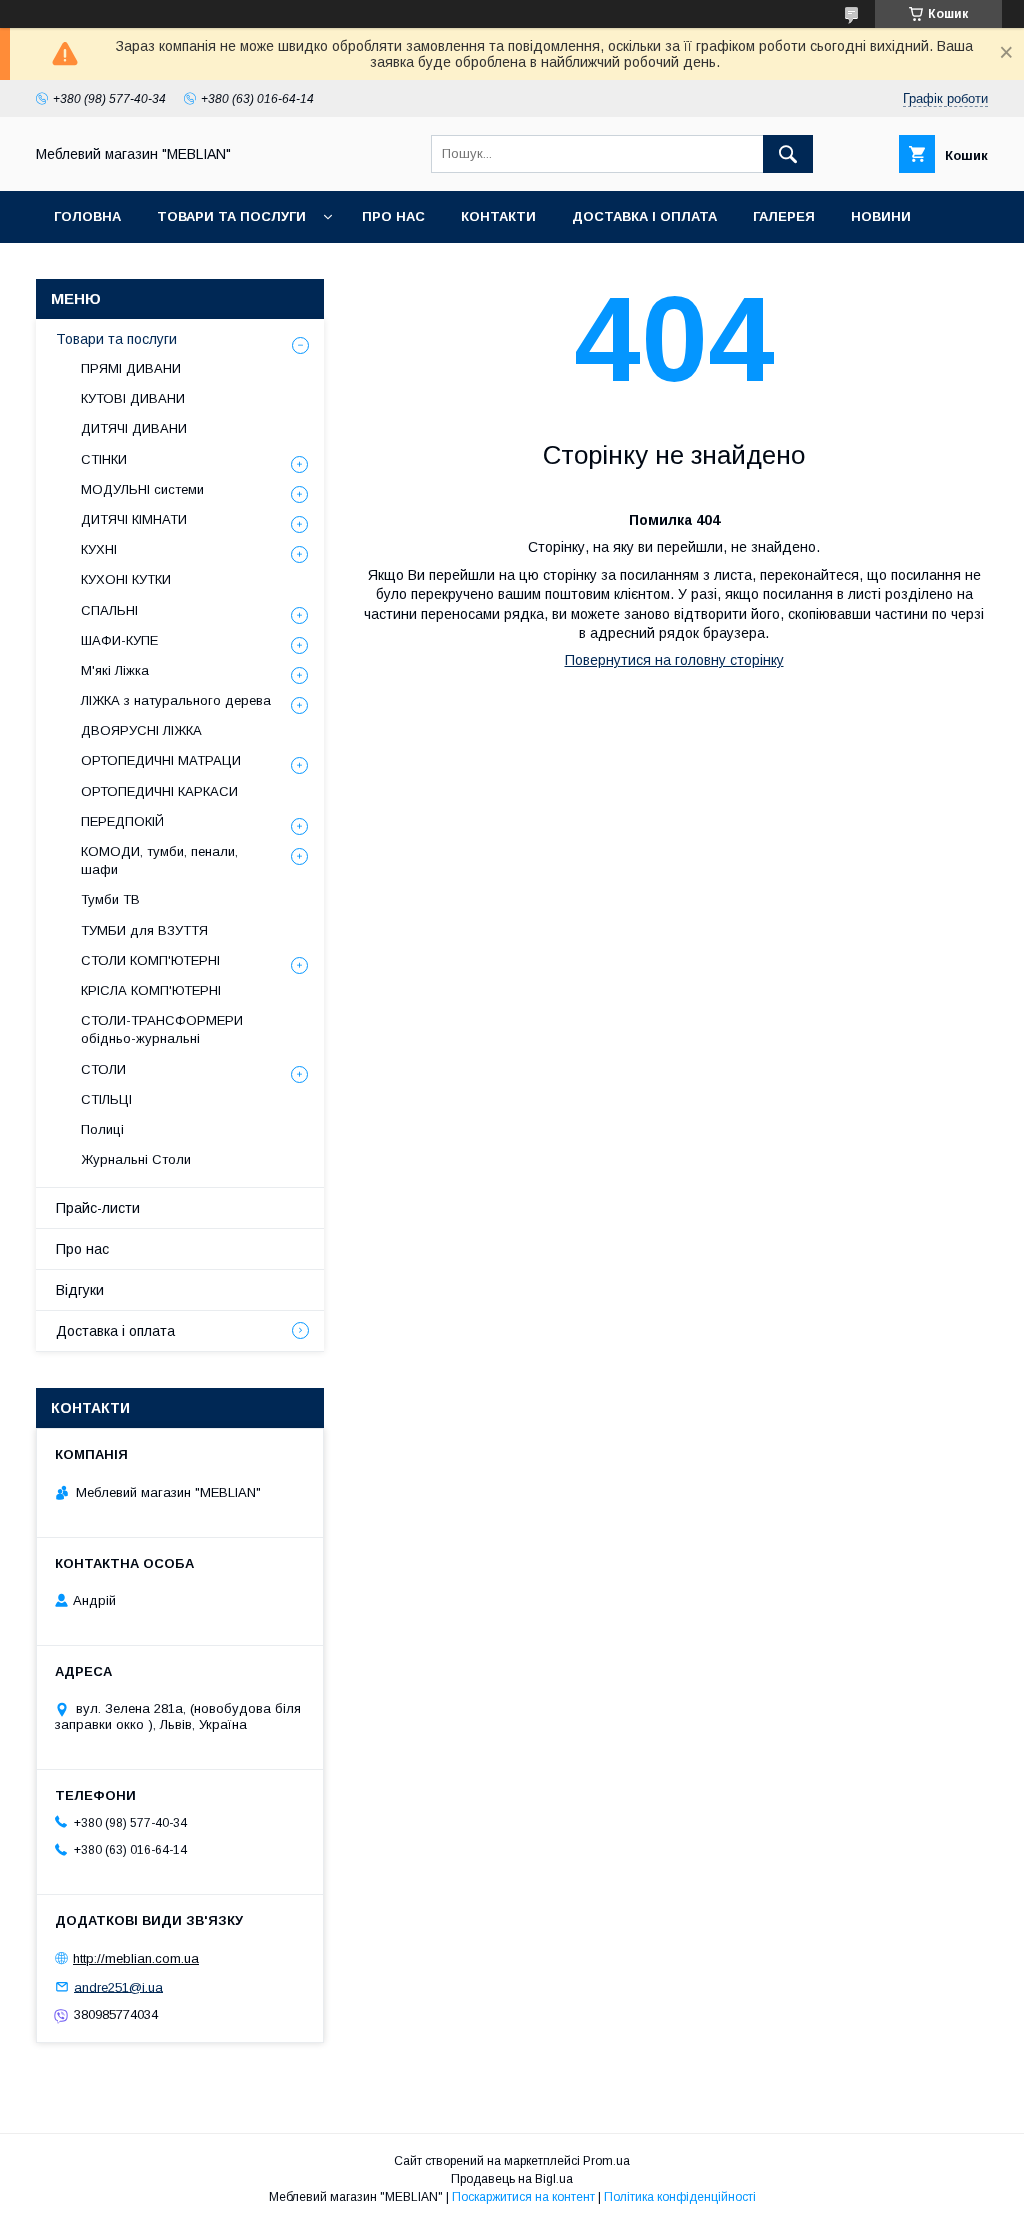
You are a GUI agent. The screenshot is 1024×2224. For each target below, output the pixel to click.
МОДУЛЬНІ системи (142, 489)
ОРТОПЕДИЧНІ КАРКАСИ (159, 791)
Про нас (393, 216)
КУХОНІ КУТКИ (126, 579)
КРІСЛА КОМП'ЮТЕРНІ (151, 990)
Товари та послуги (231, 216)
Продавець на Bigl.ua (512, 2179)
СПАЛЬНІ (109, 610)
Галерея (784, 216)
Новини (881, 216)
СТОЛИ (103, 1069)
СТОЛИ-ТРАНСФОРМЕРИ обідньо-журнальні (162, 1029)
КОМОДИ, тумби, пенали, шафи (159, 860)
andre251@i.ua (118, 1986)
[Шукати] (788, 154)
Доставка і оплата (644, 216)
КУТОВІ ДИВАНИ (133, 398)
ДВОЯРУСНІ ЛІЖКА (141, 730)
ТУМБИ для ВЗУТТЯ (144, 930)
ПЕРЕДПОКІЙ (122, 821)
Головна (87, 216)
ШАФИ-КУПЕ (119, 640)
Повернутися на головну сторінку (674, 660)
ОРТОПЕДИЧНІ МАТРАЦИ (161, 760)
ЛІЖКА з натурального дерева (176, 700)
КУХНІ (99, 549)
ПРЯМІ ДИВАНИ (131, 368)
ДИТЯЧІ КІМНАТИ (134, 519)
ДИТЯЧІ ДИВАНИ (134, 428)
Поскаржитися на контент (523, 2197)
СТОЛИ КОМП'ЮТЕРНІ (150, 960)
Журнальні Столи (136, 1159)
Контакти (498, 216)
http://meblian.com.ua (136, 1958)
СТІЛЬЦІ (106, 1099)
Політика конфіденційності (680, 2197)
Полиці (102, 1129)
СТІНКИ (104, 459)
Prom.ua (606, 2161)
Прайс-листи (98, 1208)
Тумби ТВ (110, 899)
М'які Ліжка (115, 670)
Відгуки (80, 1290)
